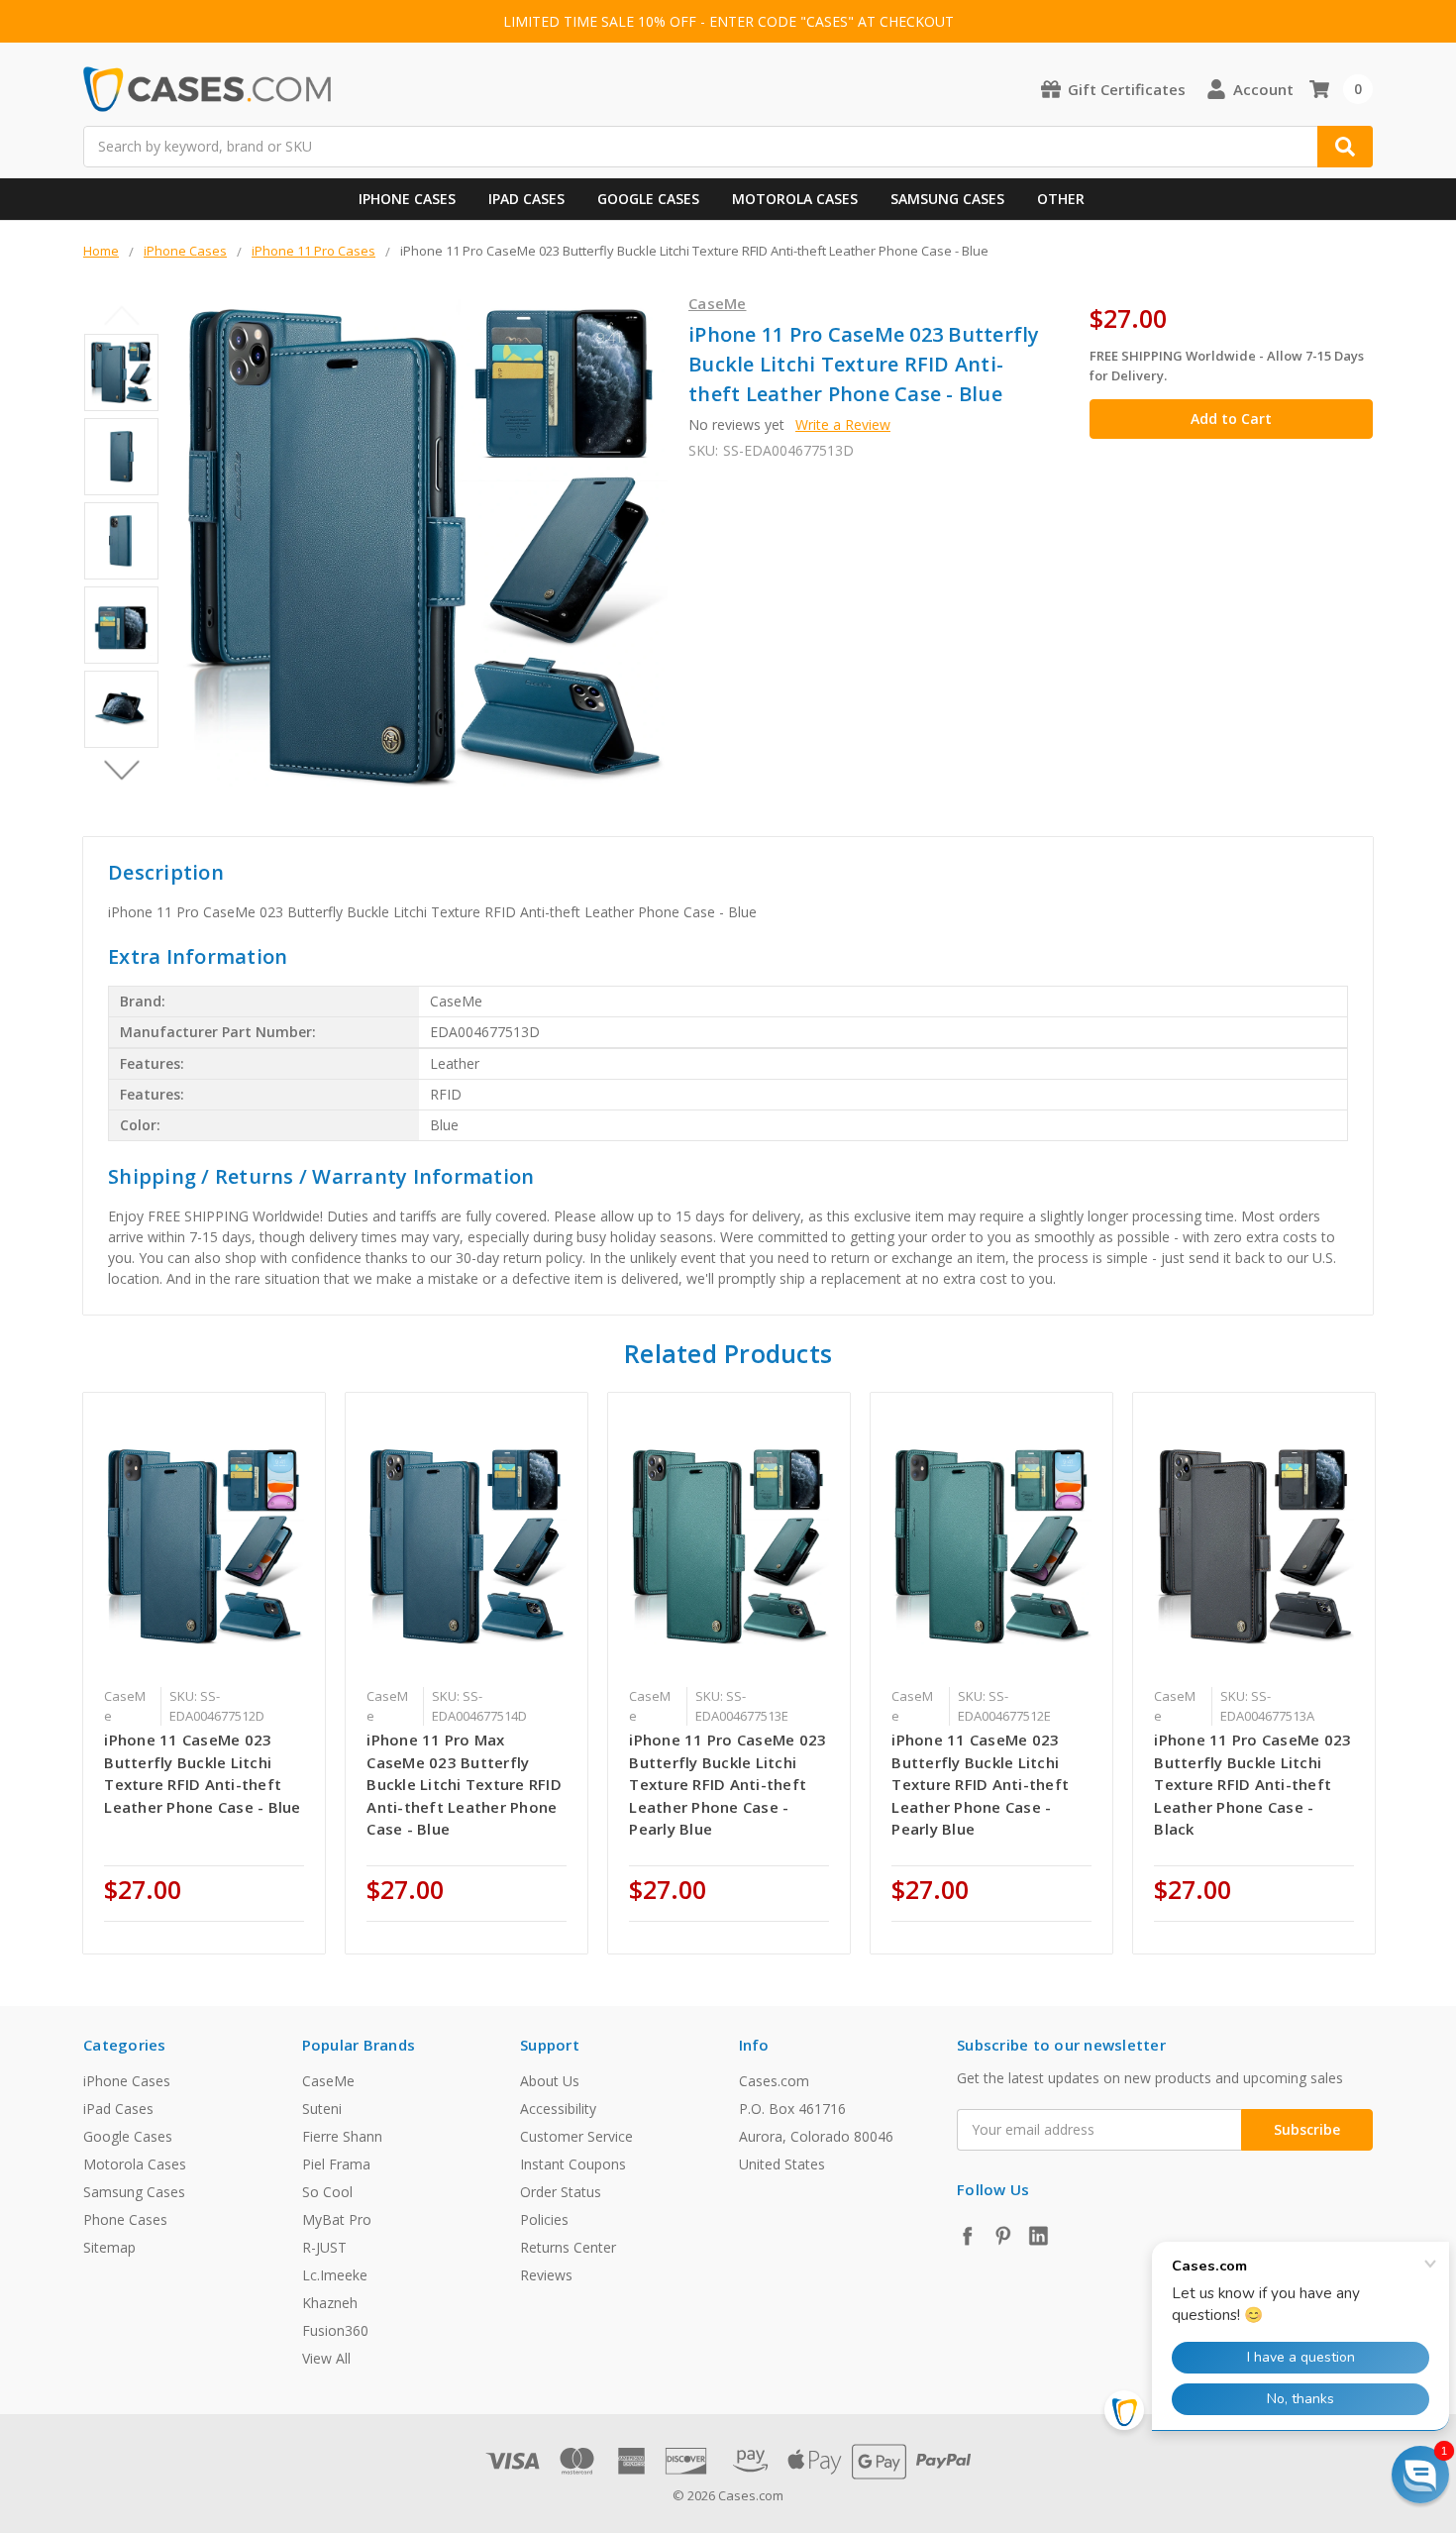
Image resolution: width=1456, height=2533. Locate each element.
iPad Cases (526, 199)
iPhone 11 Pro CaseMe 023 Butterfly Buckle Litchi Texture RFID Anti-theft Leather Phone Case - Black (1252, 1784)
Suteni (322, 2109)
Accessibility (558, 2109)
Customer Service (576, 2136)
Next (121, 771)
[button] (1420, 2475)
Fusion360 (335, 2330)
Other (1061, 199)
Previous (121, 316)
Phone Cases (125, 2219)
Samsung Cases (947, 199)
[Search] (1345, 147)
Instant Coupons (573, 2164)
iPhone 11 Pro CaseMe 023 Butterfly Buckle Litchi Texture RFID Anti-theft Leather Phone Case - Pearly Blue (728, 1784)
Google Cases (648, 199)
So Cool (327, 2192)
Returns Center (568, 2247)
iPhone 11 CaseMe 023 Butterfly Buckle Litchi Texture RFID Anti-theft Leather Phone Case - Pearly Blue (980, 1784)
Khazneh (330, 2303)
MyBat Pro (337, 2219)
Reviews (546, 2275)
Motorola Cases (795, 199)
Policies (544, 2219)
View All (326, 2358)
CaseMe (328, 2081)
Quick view (205, 1544)
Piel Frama (336, 2164)
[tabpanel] (205, 1673)
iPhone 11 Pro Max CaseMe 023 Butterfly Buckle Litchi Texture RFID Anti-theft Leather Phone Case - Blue (464, 1784)
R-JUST (324, 2247)
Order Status (561, 2192)
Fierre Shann (342, 2136)
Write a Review (843, 424)
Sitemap (109, 2247)
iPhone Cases (407, 199)
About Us (550, 2081)
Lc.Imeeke (335, 2275)
